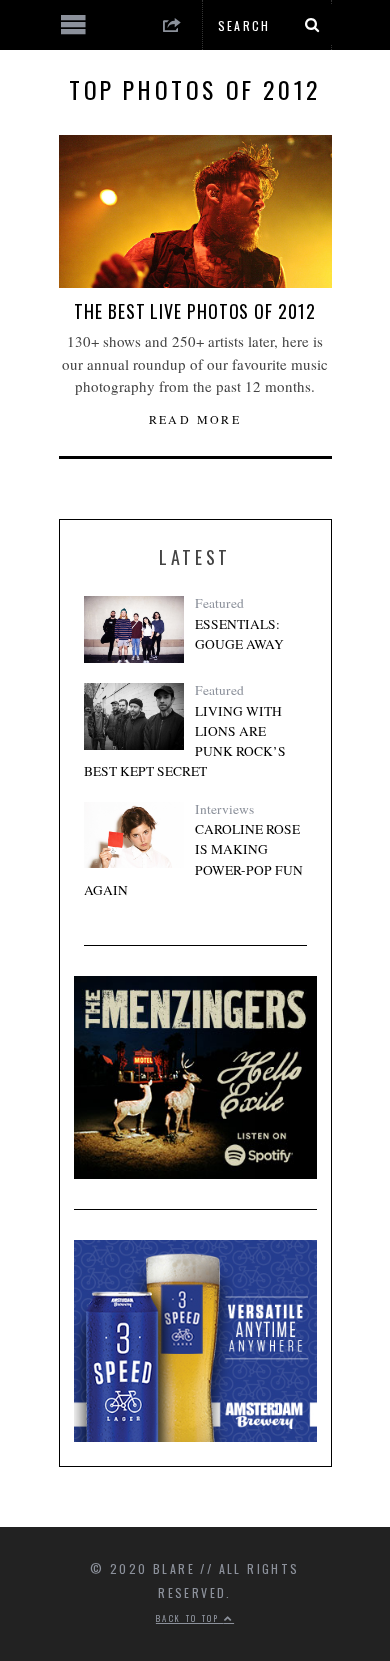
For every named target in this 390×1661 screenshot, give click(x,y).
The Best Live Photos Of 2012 (194, 311)
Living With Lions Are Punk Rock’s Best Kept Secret (185, 741)
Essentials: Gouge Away (239, 634)
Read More (195, 419)
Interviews (224, 809)
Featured (219, 603)
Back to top (190, 1618)
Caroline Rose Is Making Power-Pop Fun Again (193, 859)
